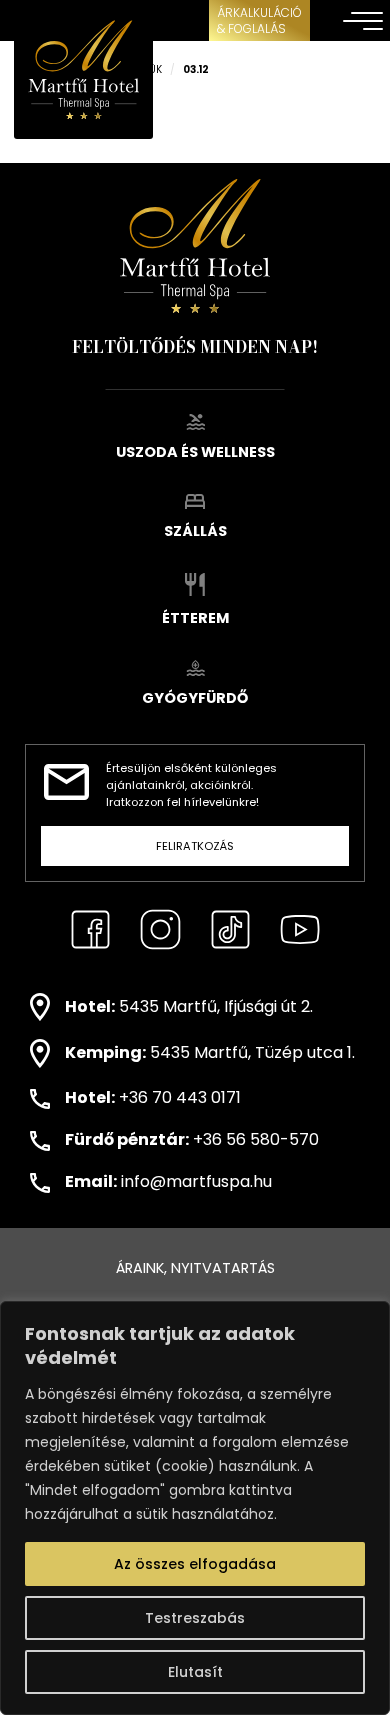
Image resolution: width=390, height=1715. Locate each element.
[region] (195, 1508)
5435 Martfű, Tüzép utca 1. (252, 1052)
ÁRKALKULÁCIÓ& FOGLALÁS (259, 20)
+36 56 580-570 (256, 1139)
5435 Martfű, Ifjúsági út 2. (216, 1006)
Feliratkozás (195, 846)
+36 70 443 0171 (180, 1097)
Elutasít (195, 1672)
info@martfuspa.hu (196, 1181)
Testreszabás (195, 1618)
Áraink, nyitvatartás (195, 1268)
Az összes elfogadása (195, 1564)
